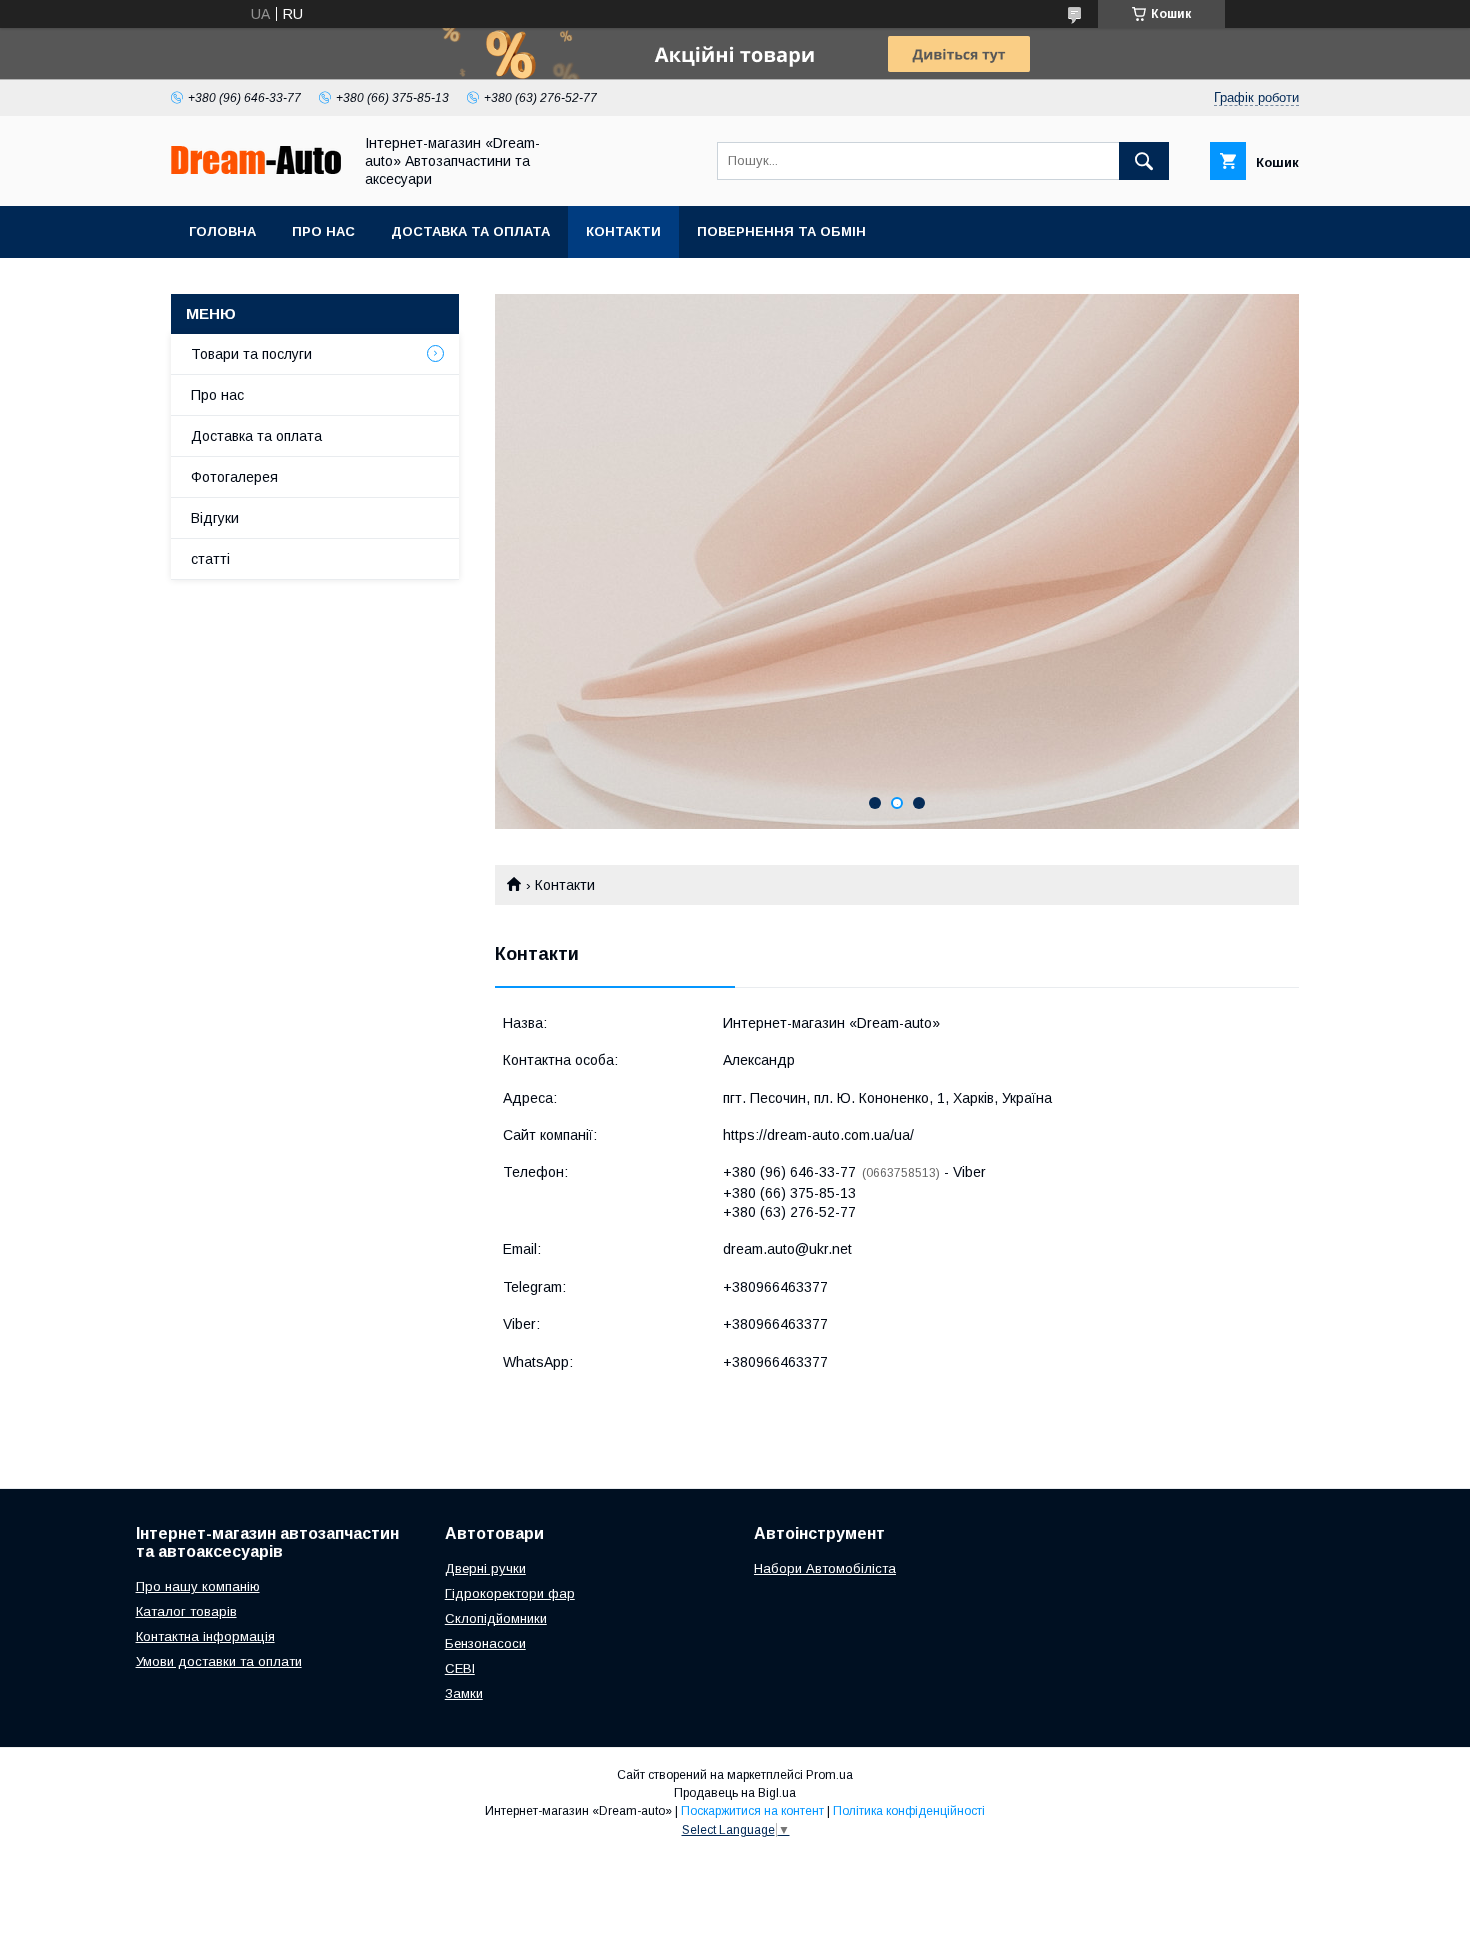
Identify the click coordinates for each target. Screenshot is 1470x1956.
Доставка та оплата (470, 231)
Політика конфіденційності (909, 1811)
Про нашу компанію (198, 1586)
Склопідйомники (496, 1618)
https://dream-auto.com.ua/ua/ (818, 1135)
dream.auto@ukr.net (787, 1249)
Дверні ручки (485, 1568)
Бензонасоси (485, 1643)
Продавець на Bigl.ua (735, 1793)
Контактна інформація (205, 1636)
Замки (464, 1693)
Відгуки (215, 518)
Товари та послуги (251, 354)
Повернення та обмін (781, 231)
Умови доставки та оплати (219, 1661)
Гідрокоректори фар (510, 1593)
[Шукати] (1144, 161)
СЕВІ (460, 1668)
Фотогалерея (234, 477)
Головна (222, 231)
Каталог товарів (186, 1611)
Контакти (623, 231)
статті (210, 559)
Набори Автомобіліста (825, 1568)
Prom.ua (829, 1775)
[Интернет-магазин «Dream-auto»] (256, 169)
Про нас (323, 231)
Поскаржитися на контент (752, 1811)
